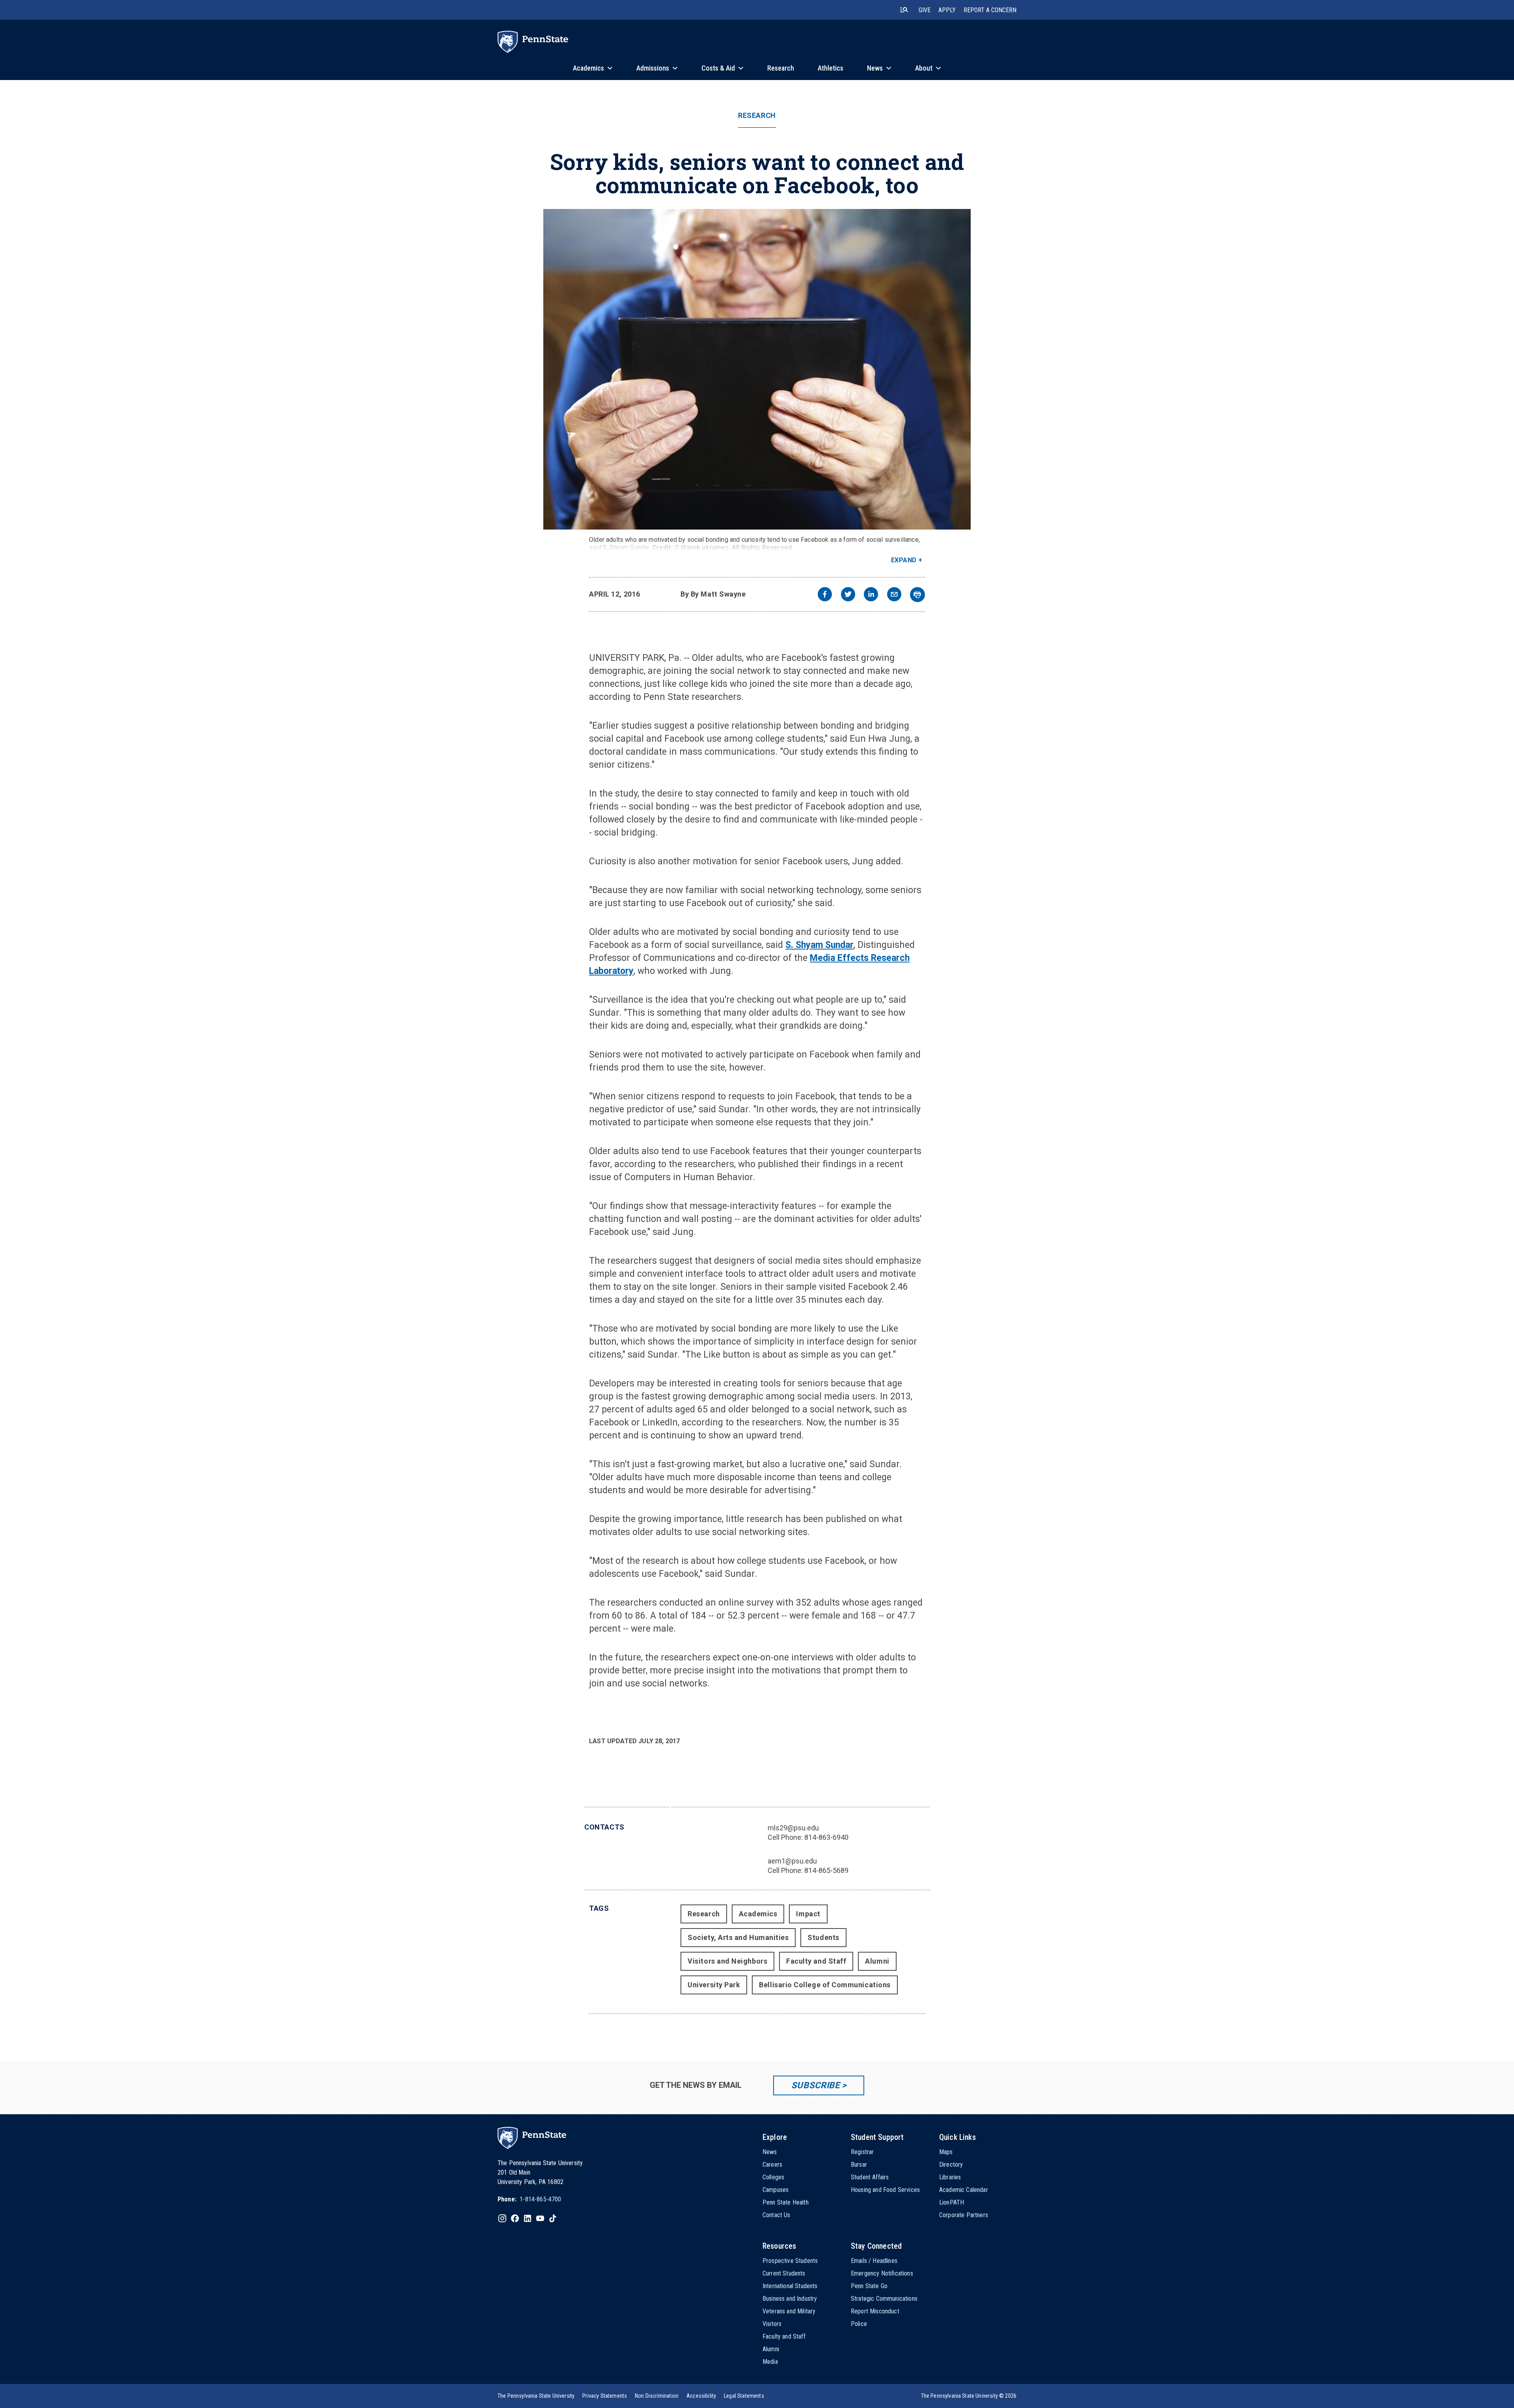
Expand (904, 560)
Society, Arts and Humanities (738, 1937)
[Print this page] (917, 595)
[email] (894, 595)
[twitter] (848, 595)
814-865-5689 (826, 1870)
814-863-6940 (826, 1837)
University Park (714, 1985)
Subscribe (816, 2085)
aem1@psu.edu (792, 1861)
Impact (808, 1914)
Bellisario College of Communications (825, 1985)
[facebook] (825, 595)
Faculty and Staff (816, 1961)
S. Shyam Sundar (819, 945)
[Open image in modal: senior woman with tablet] (757, 369)
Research (757, 116)
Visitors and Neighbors (727, 1961)
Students (823, 1937)
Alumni (877, 1961)
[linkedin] (871, 595)
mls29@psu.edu (793, 1828)
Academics (758, 1914)
